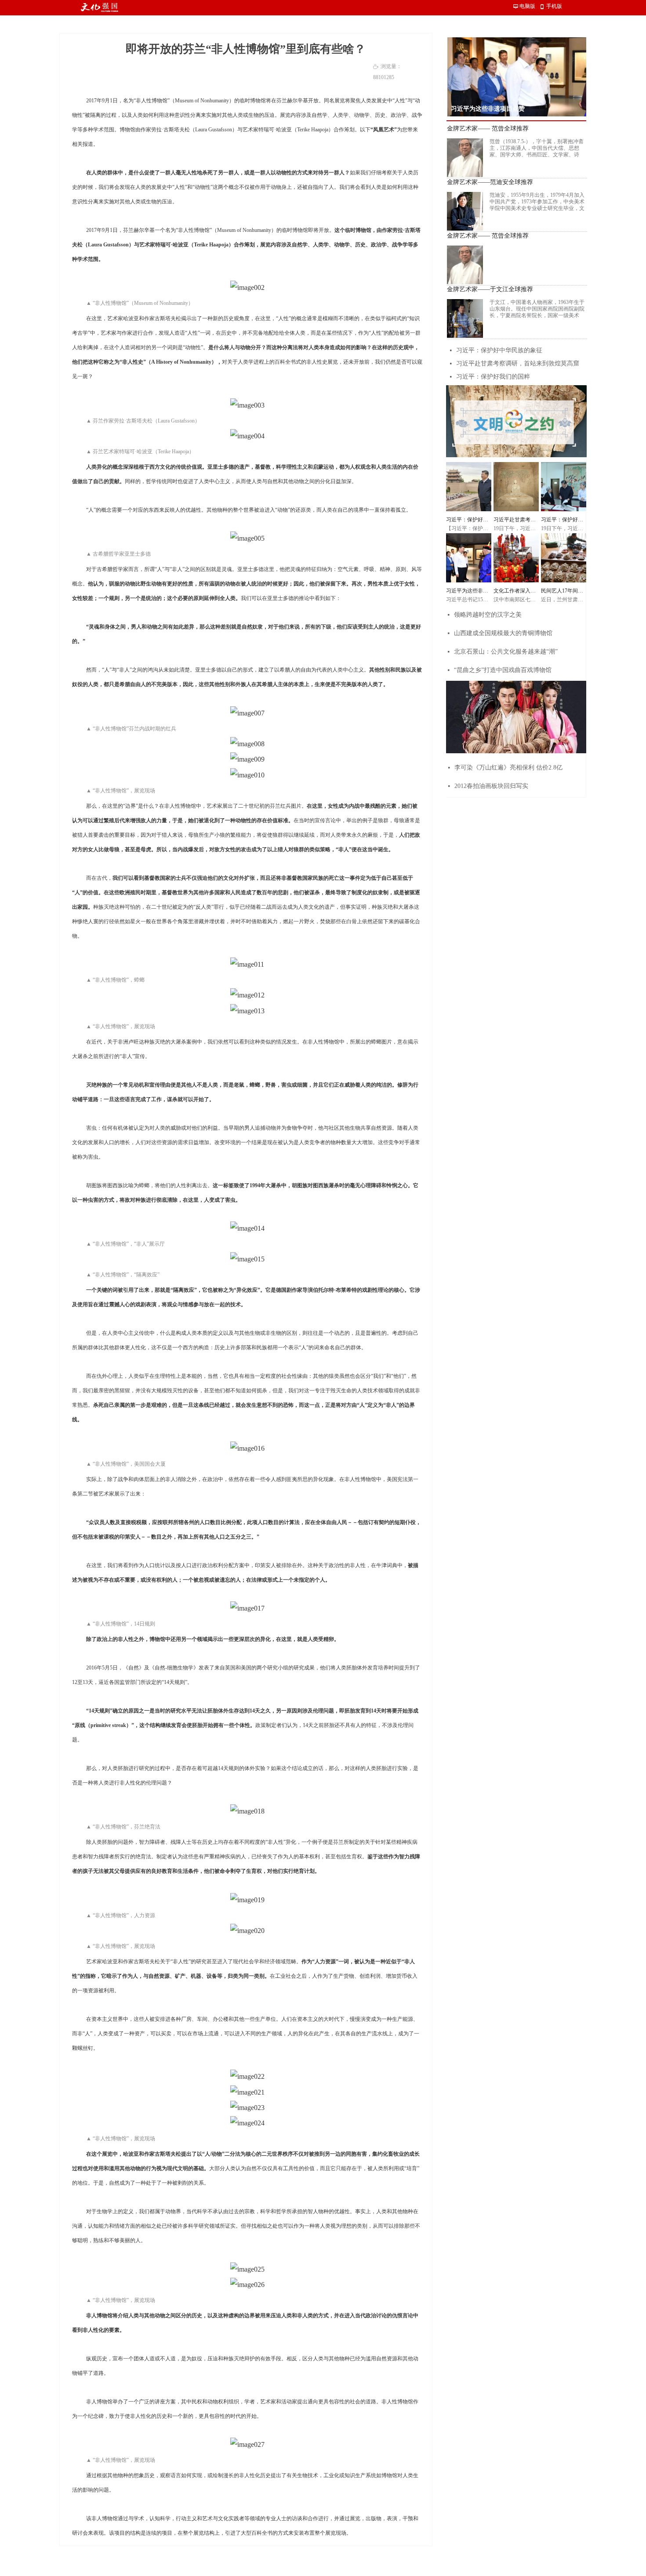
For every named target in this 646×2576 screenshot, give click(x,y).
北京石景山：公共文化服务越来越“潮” (506, 652)
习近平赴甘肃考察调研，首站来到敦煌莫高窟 (518, 363)
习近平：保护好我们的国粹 (493, 377)
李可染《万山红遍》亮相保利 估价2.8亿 (508, 768)
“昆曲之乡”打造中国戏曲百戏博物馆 (503, 670)
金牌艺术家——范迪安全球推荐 (490, 182)
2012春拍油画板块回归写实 (491, 786)
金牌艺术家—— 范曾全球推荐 (488, 129)
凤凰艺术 (384, 130)
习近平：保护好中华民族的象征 (499, 350)
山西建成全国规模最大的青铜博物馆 (503, 633)
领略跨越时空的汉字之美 (488, 615)
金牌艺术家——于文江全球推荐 (490, 289)
